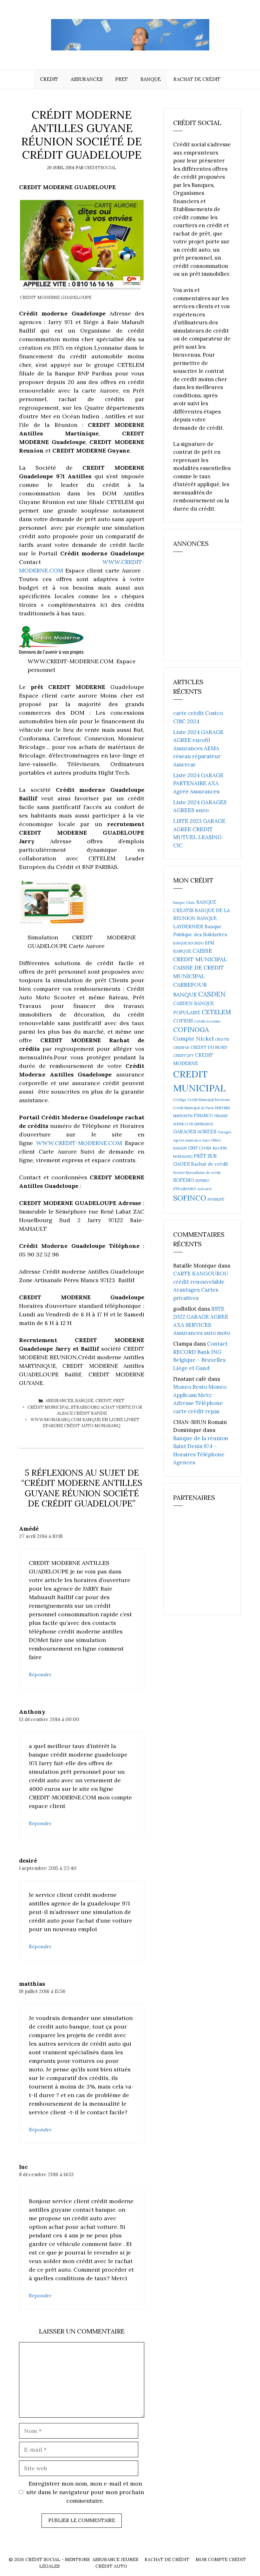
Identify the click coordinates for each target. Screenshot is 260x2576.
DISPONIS (222, 1108)
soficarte (205, 1189)
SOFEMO (184, 1180)
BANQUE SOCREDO (188, 943)
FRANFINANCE (201, 1124)
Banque (151, 79)
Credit (49, 79)
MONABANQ (183, 1156)
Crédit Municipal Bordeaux (209, 1100)
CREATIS (222, 1039)
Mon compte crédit (221, 2559)
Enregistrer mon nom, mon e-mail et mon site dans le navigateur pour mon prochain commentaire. (85, 2492)
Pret (121, 79)
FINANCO (203, 1116)
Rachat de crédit (197, 79)
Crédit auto (111, 2566)
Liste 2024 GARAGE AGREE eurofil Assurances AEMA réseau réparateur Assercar (198, 748)
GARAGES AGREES (195, 1132)
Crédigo (180, 1100)
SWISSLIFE (216, 1199)
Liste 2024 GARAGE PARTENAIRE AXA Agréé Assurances (198, 783)
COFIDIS (183, 1021)
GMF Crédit (200, 1148)
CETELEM (216, 1012)
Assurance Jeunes (115, 2559)
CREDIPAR (181, 1048)
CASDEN (212, 994)
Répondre (40, 1675)
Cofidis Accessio (207, 1021)
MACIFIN (220, 1148)
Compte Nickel (193, 1039)
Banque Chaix (184, 903)
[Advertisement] (217, 609)
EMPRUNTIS (183, 1116)
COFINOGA (191, 1030)
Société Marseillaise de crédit (197, 1173)
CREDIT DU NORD (209, 1047)
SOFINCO (190, 1198)
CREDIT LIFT (183, 1056)
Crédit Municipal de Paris (193, 1108)
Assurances (87, 79)
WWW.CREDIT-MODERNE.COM (81, 1143)
